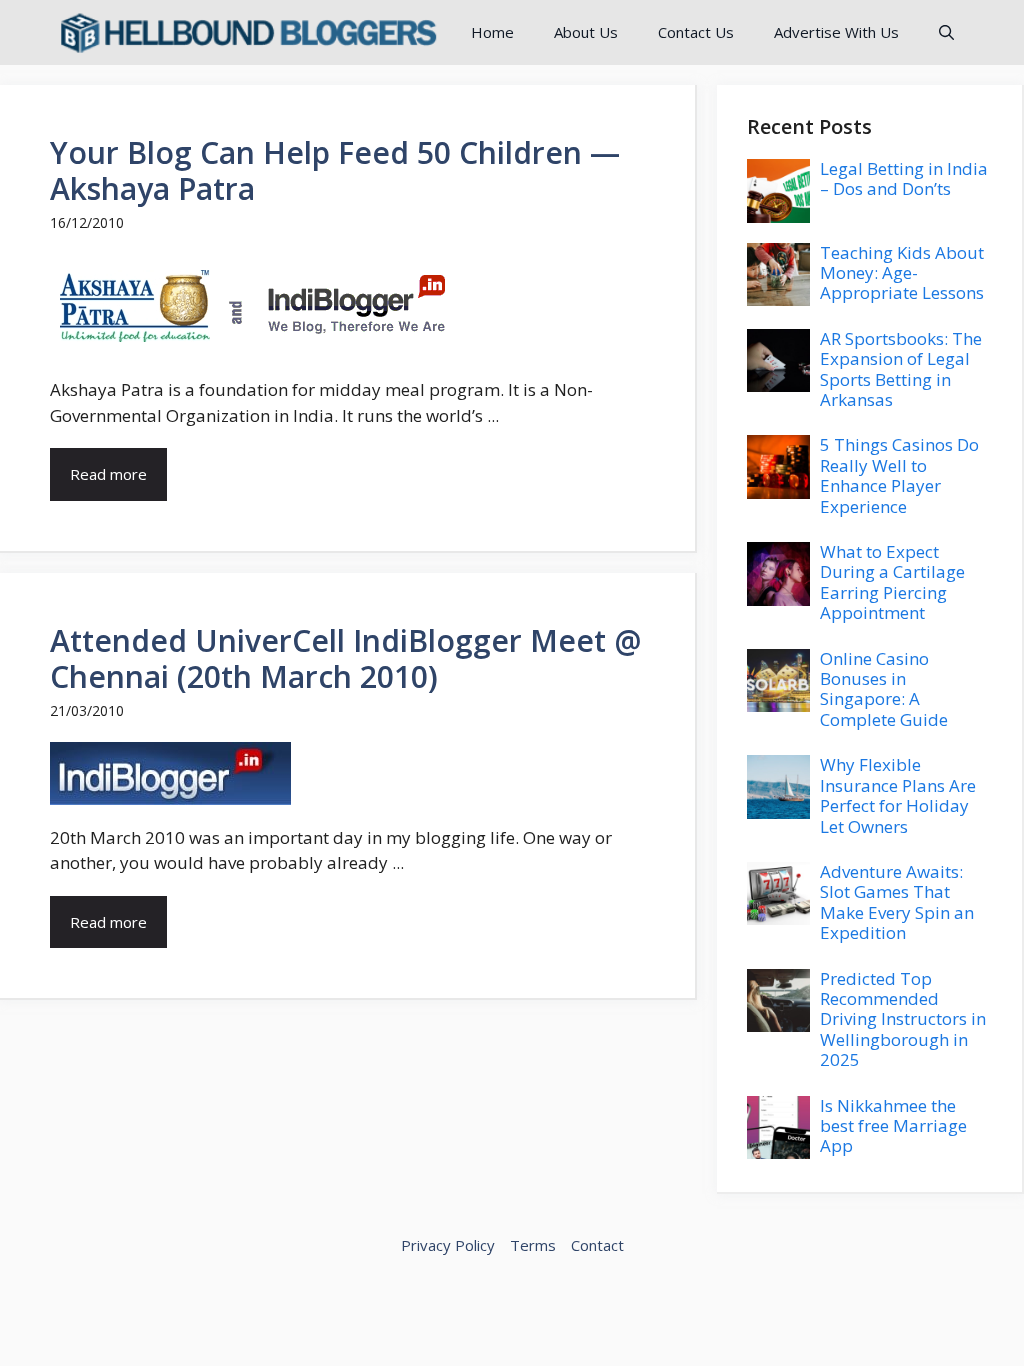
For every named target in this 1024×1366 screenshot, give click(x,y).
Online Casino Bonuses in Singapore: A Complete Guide (884, 689)
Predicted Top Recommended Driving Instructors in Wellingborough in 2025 (903, 1019)
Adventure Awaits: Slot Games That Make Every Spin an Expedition (897, 902)
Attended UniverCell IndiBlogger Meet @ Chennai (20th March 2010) (345, 658)
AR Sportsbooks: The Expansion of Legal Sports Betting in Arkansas (901, 369)
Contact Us (696, 32)
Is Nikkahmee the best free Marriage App (893, 1126)
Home (492, 32)
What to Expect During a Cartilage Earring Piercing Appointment (892, 582)
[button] (946, 32)
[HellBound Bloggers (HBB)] (247, 32)
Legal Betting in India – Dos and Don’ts (904, 178)
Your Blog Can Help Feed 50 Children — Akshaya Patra (335, 170)
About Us (586, 32)
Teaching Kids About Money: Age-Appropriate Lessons (902, 273)
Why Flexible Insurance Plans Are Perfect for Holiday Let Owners (898, 795)
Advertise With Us (836, 32)
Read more (108, 474)
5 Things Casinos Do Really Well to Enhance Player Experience (899, 475)
